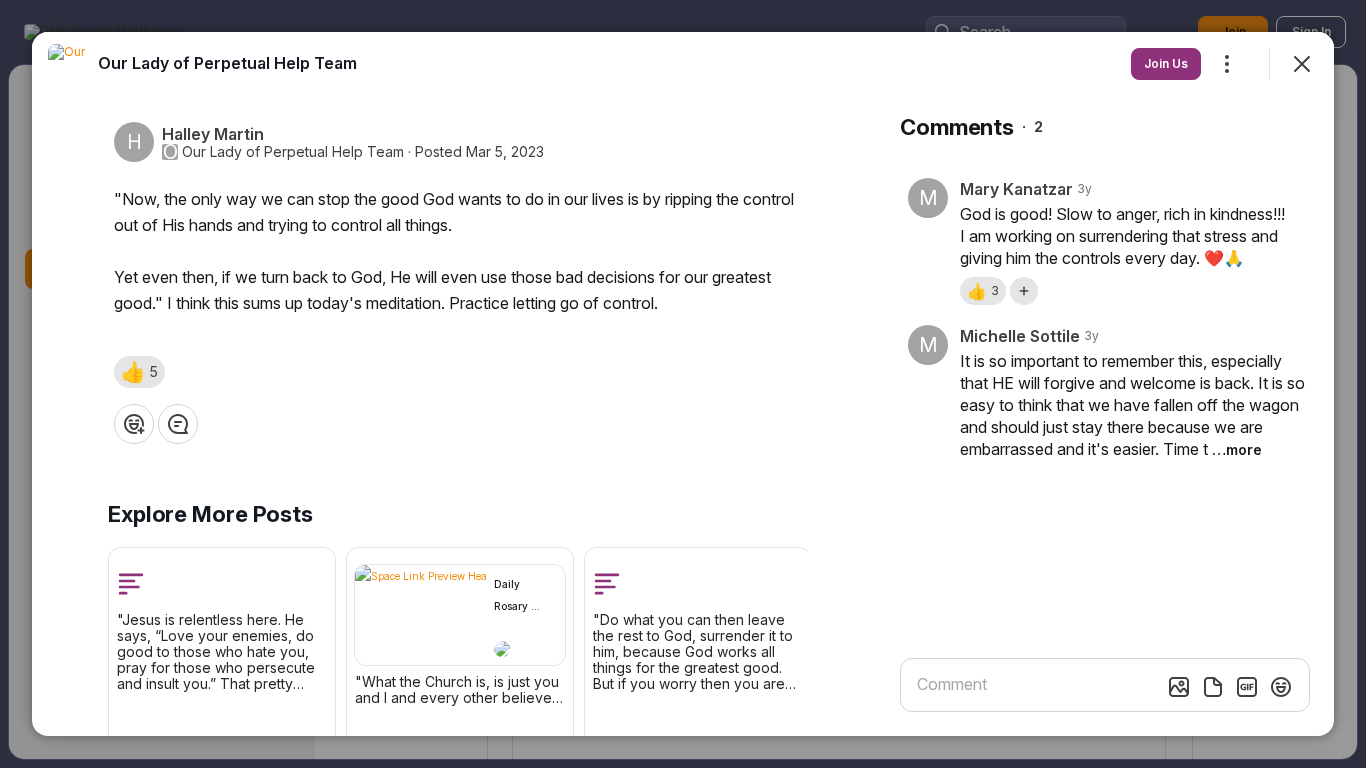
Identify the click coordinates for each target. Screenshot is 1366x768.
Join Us (1166, 63)
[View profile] (68, 64)
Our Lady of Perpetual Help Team (293, 152)
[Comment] (178, 424)
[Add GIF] (1247, 687)
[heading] (227, 63)
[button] (139, 372)
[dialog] (683, 384)
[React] (134, 424)
